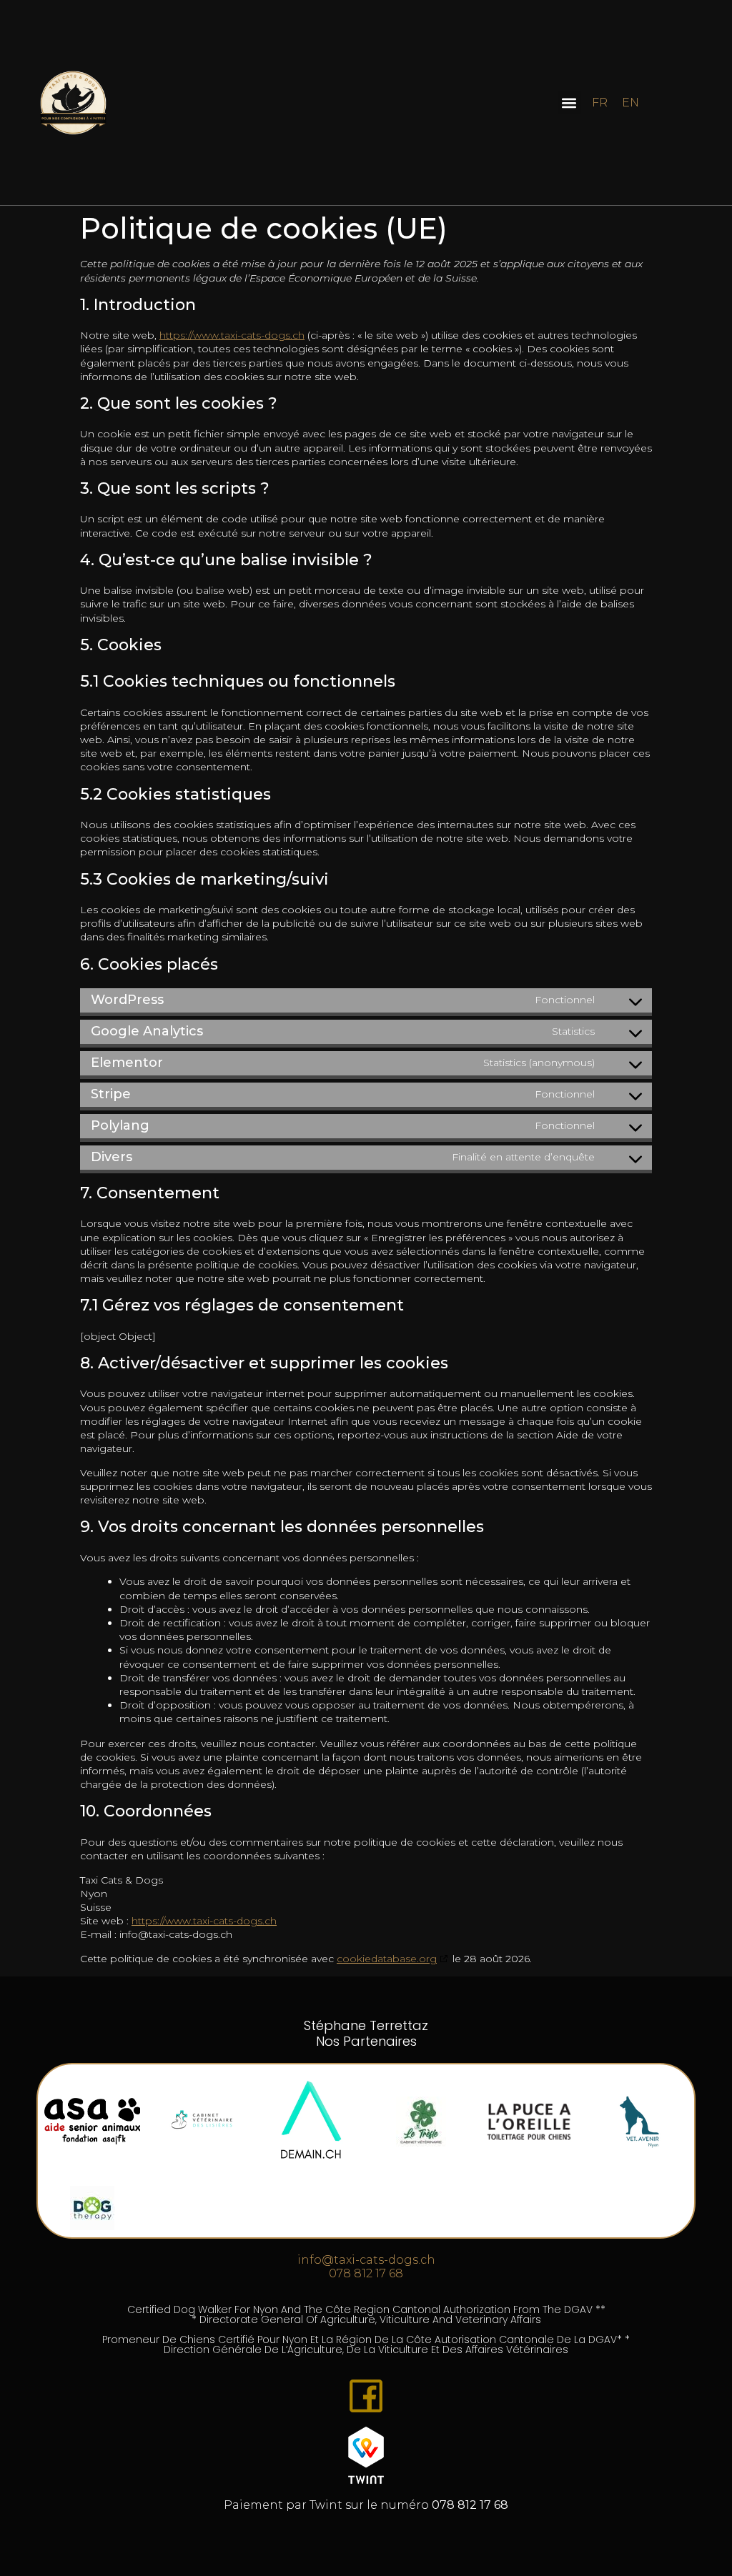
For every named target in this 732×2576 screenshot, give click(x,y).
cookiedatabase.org (387, 1959)
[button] (569, 103)
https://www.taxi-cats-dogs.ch (232, 335)
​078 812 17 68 (366, 2273)
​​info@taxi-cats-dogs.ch (366, 2260)
